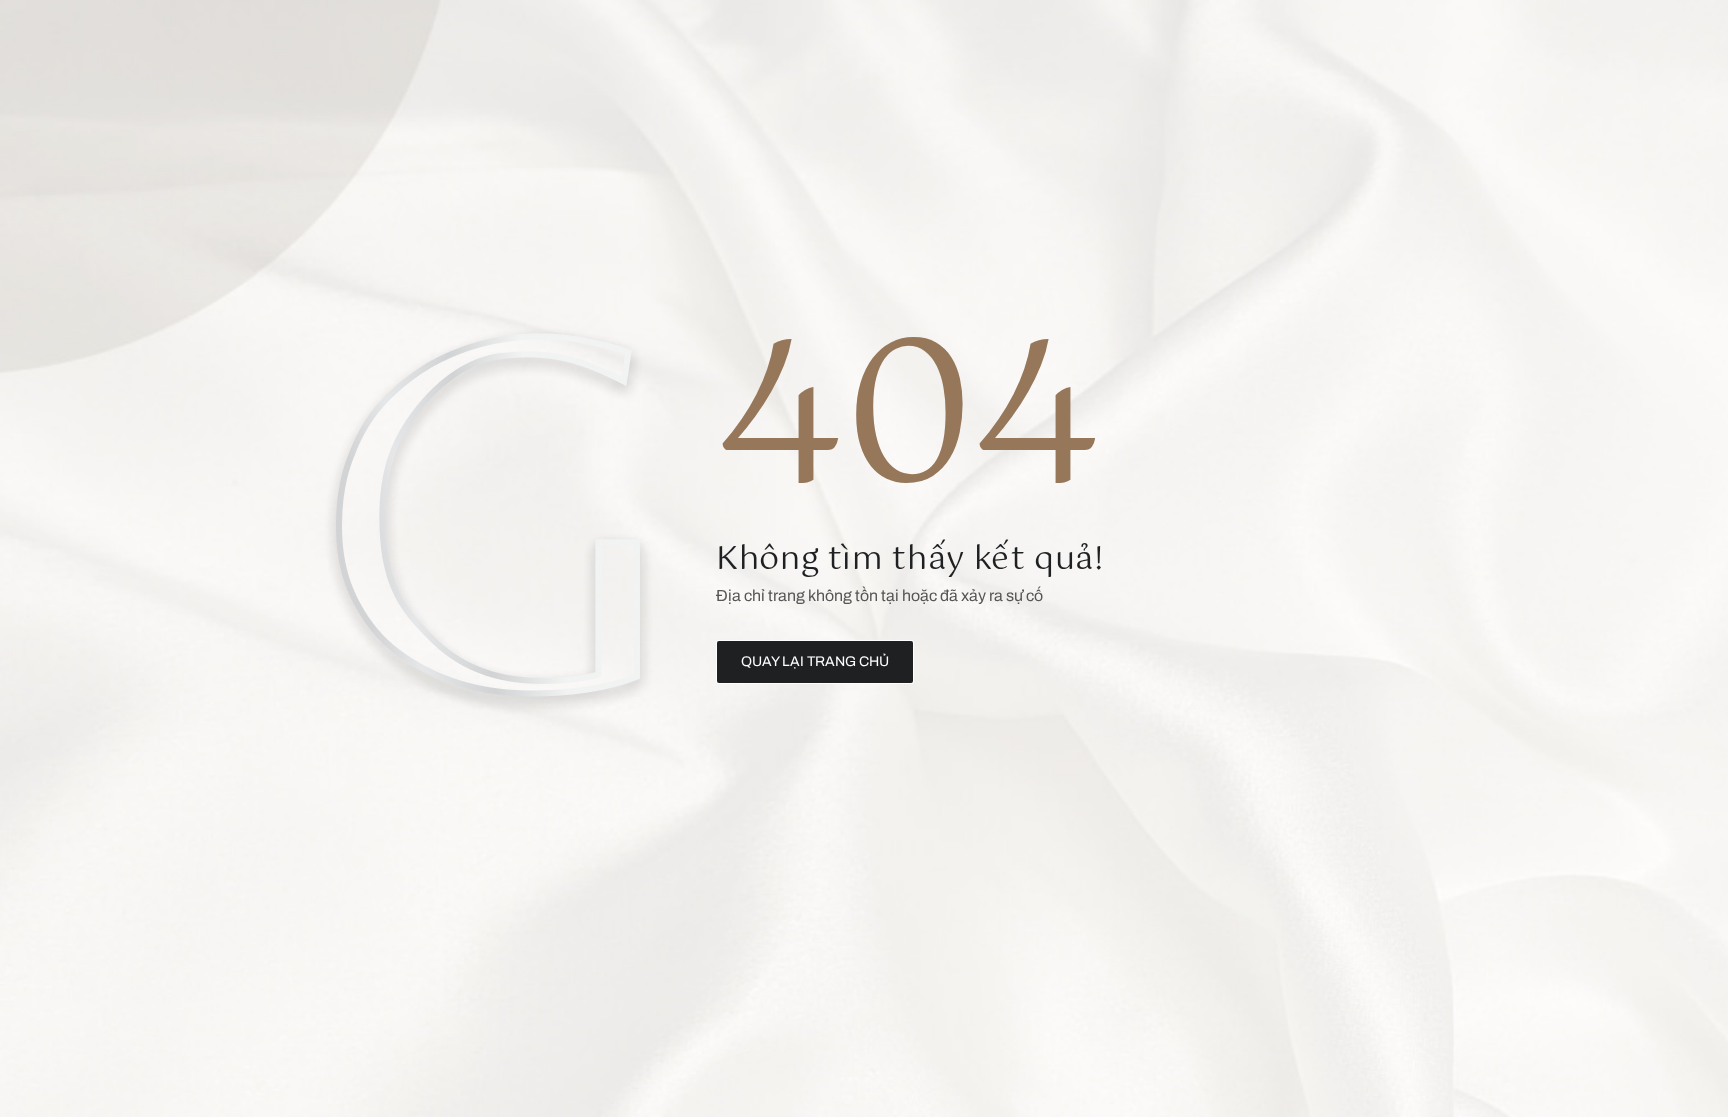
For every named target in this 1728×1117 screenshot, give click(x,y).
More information (276, 767)
